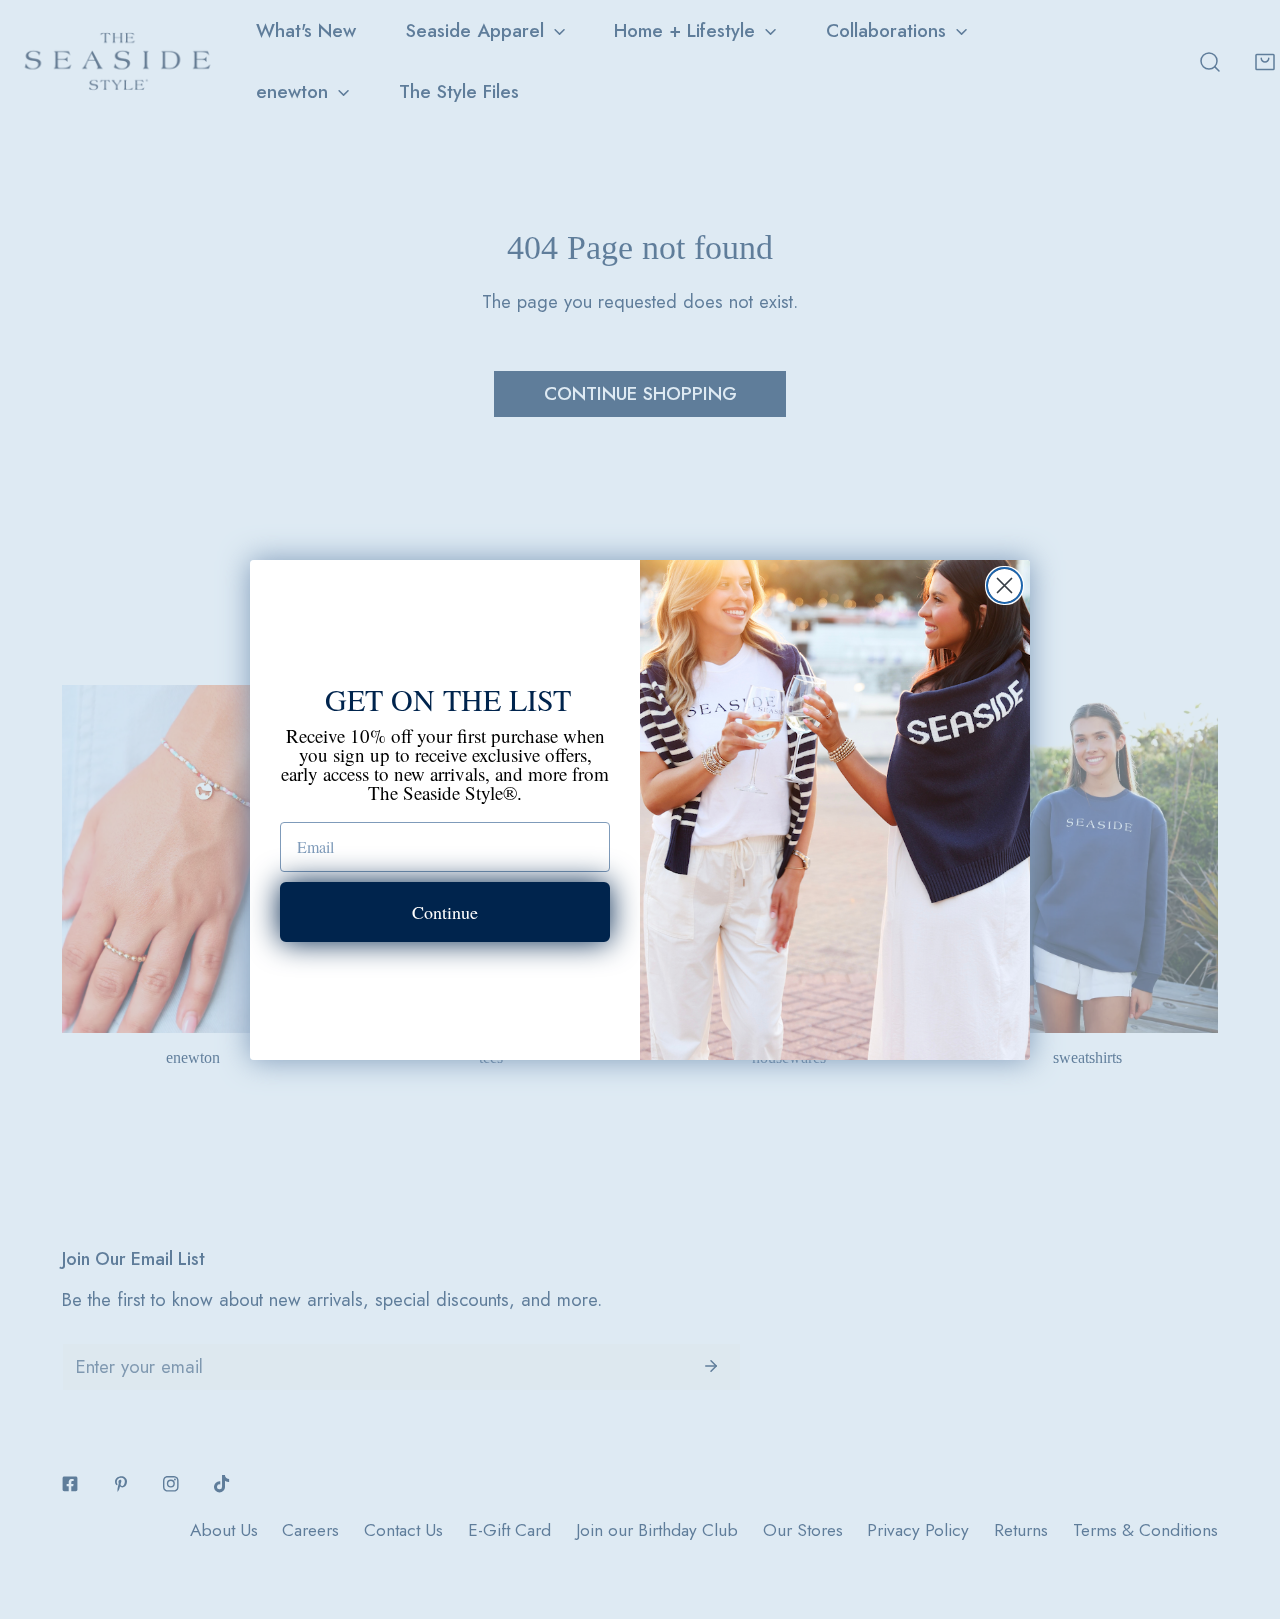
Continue (445, 912)
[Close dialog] (1004, 585)
